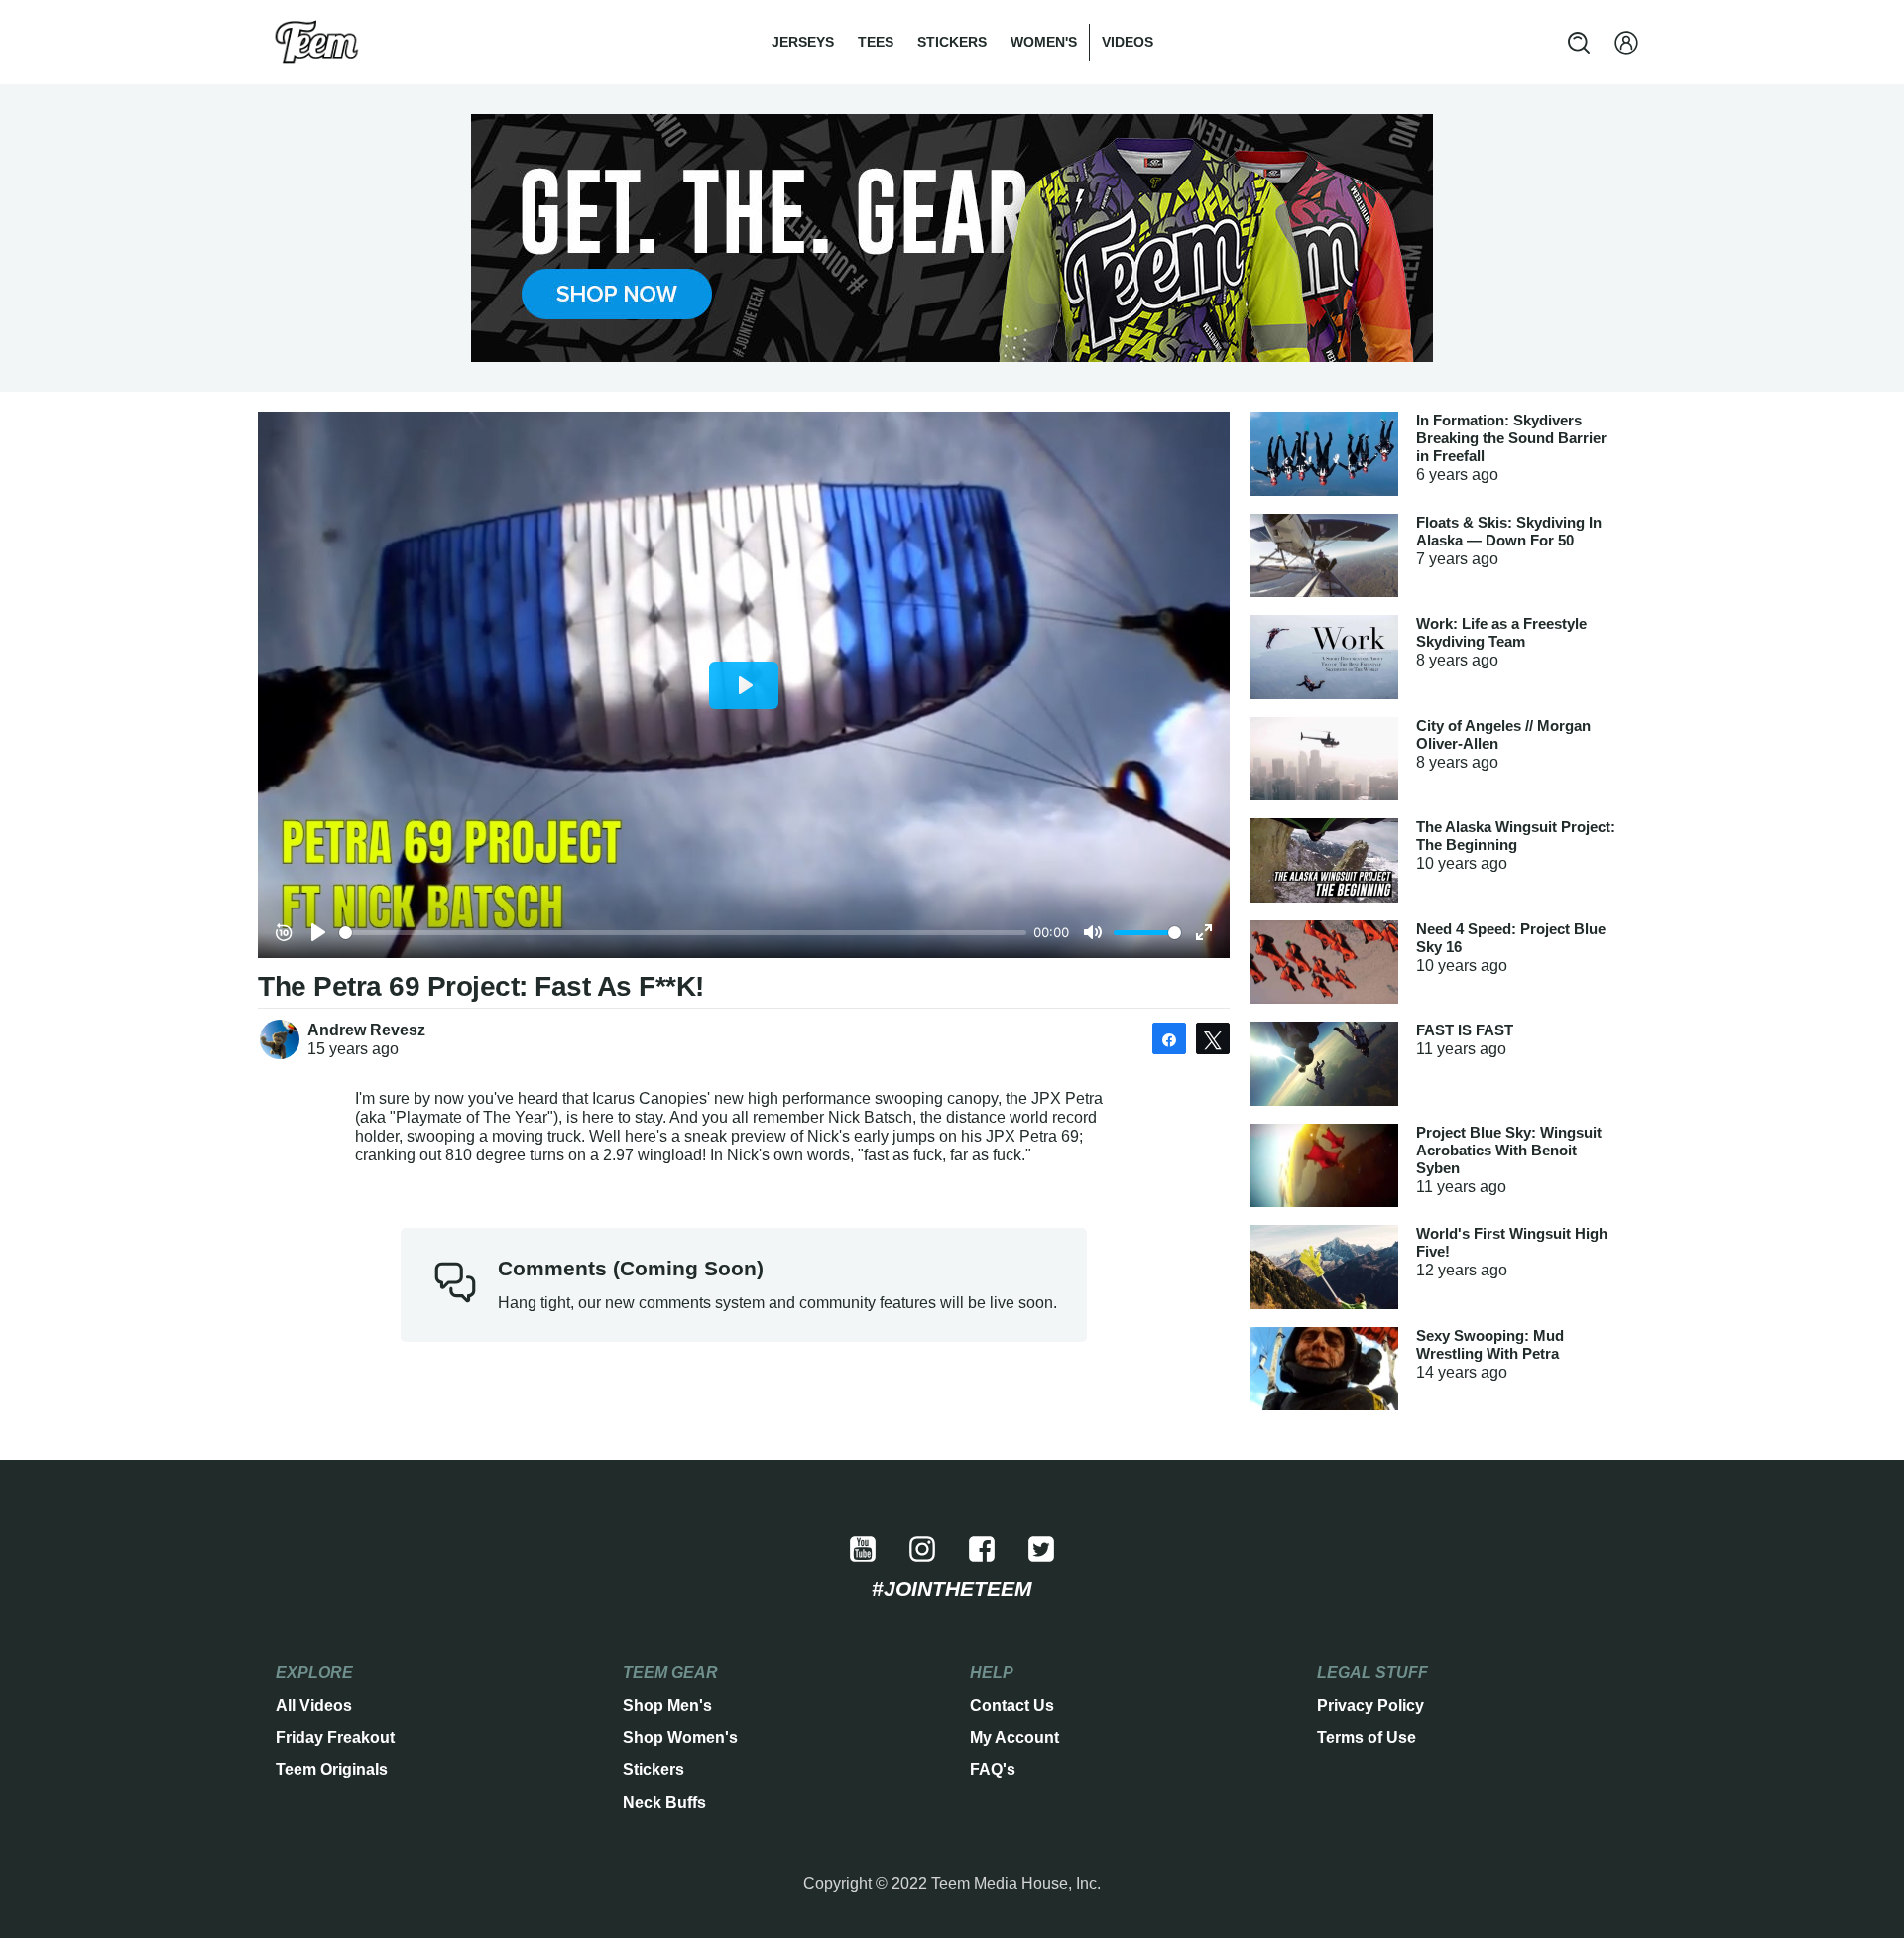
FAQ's (993, 1770)
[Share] (1169, 1038)
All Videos (314, 1705)
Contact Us (1012, 1705)
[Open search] (1579, 43)
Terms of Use (1367, 1737)
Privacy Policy (1370, 1705)
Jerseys (803, 42)
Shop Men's (667, 1705)
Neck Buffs (664, 1803)
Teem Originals (332, 1770)
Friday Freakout (335, 1737)
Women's (1044, 42)
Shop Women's (680, 1737)
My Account (1014, 1737)
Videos (1128, 42)
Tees (876, 42)
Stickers (952, 42)
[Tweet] (1213, 1038)
